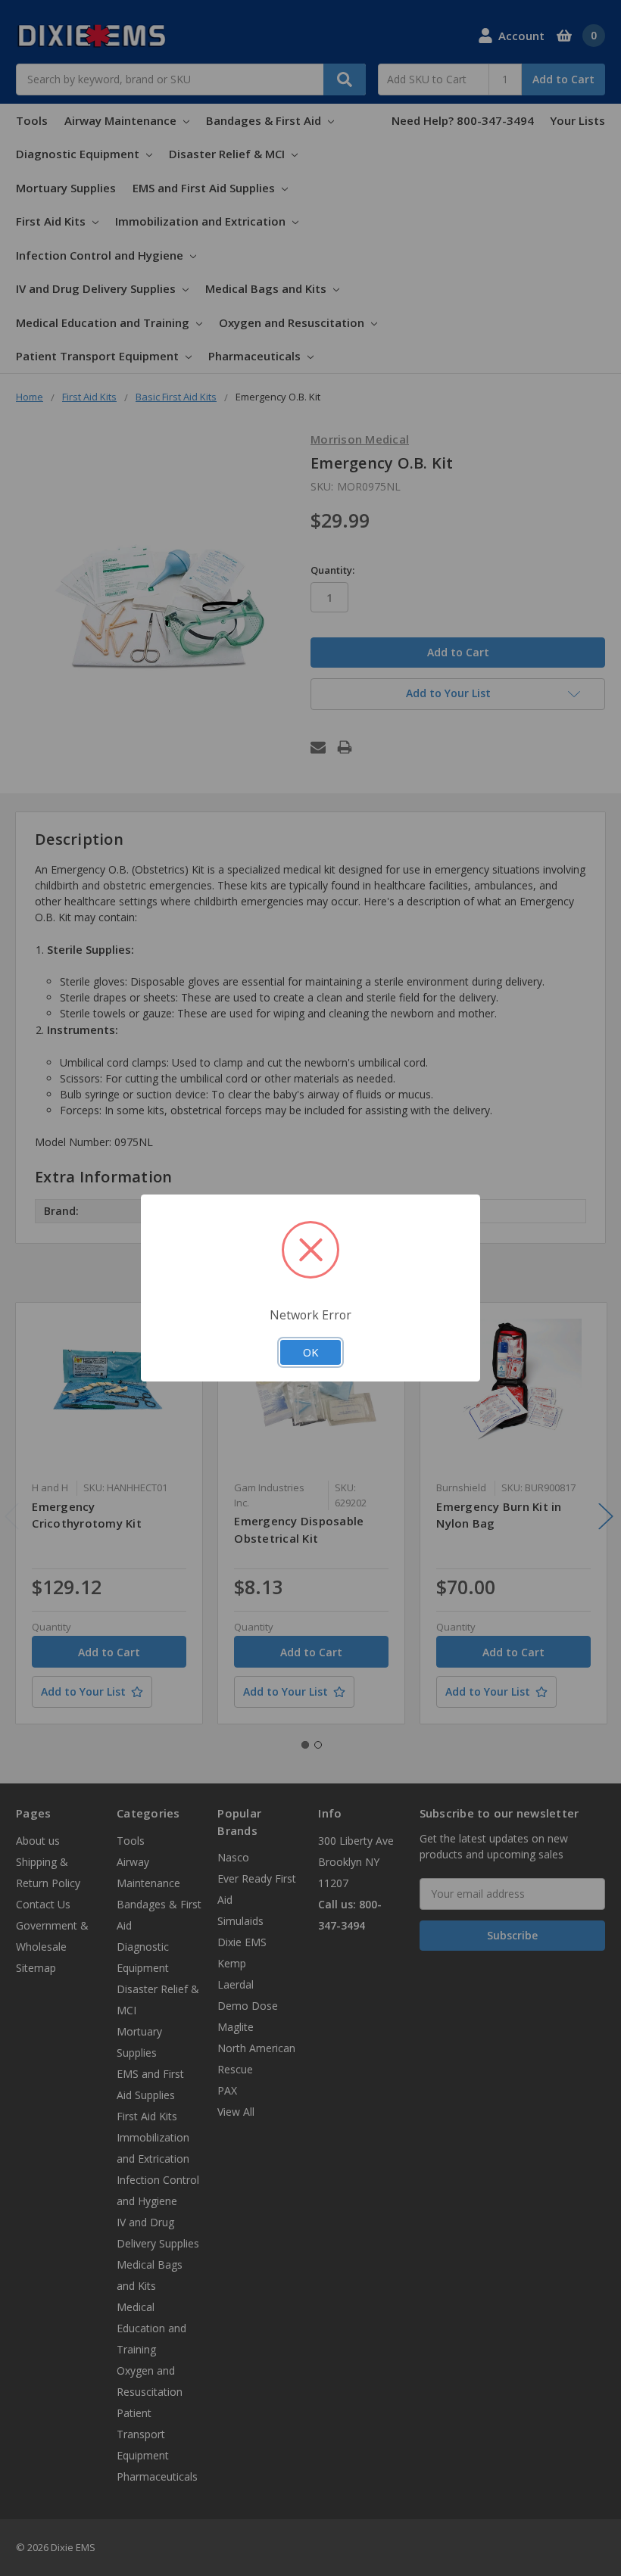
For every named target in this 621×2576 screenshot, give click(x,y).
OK (310, 1352)
